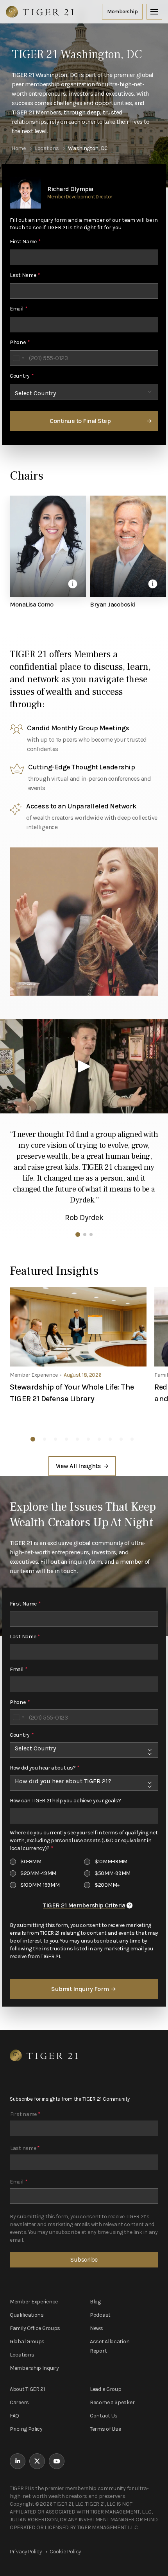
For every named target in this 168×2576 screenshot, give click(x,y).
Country (22, 376)
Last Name (25, 275)
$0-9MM (31, 1862)
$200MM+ (107, 1885)
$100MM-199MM (40, 1885)
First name (25, 2114)
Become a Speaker (112, 2402)
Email (19, 309)
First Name (25, 242)
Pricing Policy (26, 2429)
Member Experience (34, 2302)
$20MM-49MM (38, 1873)
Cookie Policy (65, 2552)
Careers (19, 2402)
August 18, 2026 (83, 1375)
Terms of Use (105, 2429)
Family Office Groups (35, 2328)
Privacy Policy (26, 2552)
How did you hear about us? (45, 1768)
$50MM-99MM (113, 1873)
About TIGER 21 (27, 2389)
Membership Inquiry (34, 2368)
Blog (95, 2302)
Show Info (73, 584)
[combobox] (18, 358)
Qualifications (27, 2315)
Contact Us (104, 2416)
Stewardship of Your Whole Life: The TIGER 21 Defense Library (72, 1393)
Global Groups (27, 2341)
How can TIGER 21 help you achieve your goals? (65, 1801)
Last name (25, 2148)
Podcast (100, 2315)
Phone (20, 342)
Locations (22, 2355)
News (97, 2328)
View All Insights (78, 1466)
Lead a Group (105, 2389)
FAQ (14, 2416)
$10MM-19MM (111, 1862)
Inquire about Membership (122, 12)
